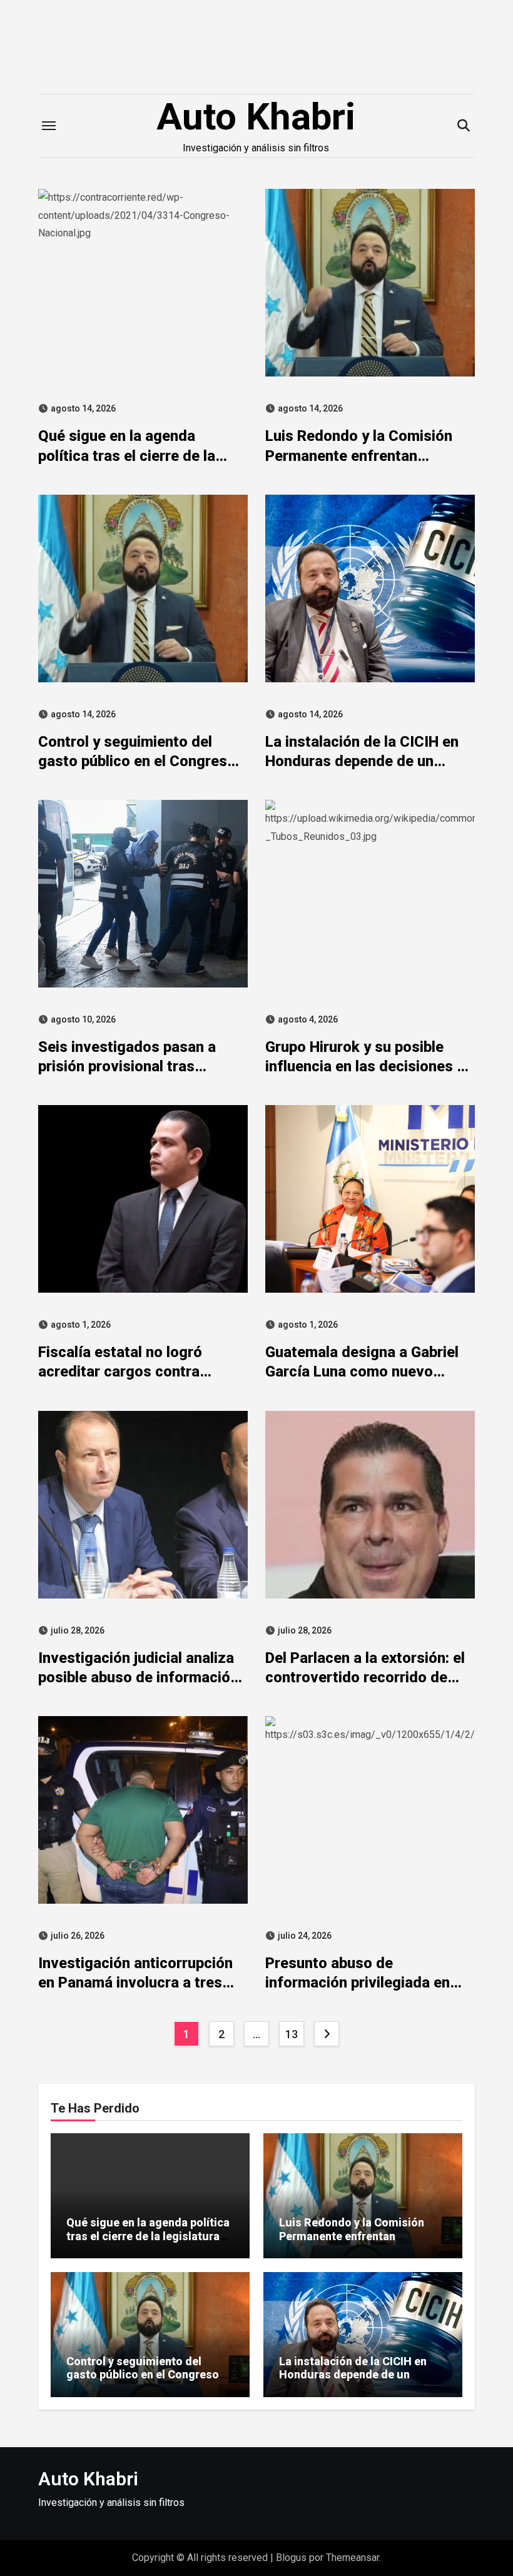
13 (291, 2034)
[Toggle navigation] (49, 126)
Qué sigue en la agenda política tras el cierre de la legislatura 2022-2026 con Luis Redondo (148, 2236)
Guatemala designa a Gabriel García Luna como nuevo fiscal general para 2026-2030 (369, 1371)
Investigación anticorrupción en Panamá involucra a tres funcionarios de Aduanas (135, 1983)
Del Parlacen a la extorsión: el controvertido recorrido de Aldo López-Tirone (365, 1677)
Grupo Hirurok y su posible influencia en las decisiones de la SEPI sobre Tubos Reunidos (369, 1066)
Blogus (291, 2558)
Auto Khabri (256, 117)
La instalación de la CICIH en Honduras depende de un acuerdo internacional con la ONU (353, 2382)
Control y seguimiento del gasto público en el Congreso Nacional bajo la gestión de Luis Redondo (150, 2382)
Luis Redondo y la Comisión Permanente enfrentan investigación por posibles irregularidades (352, 2243)
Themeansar (353, 2558)
